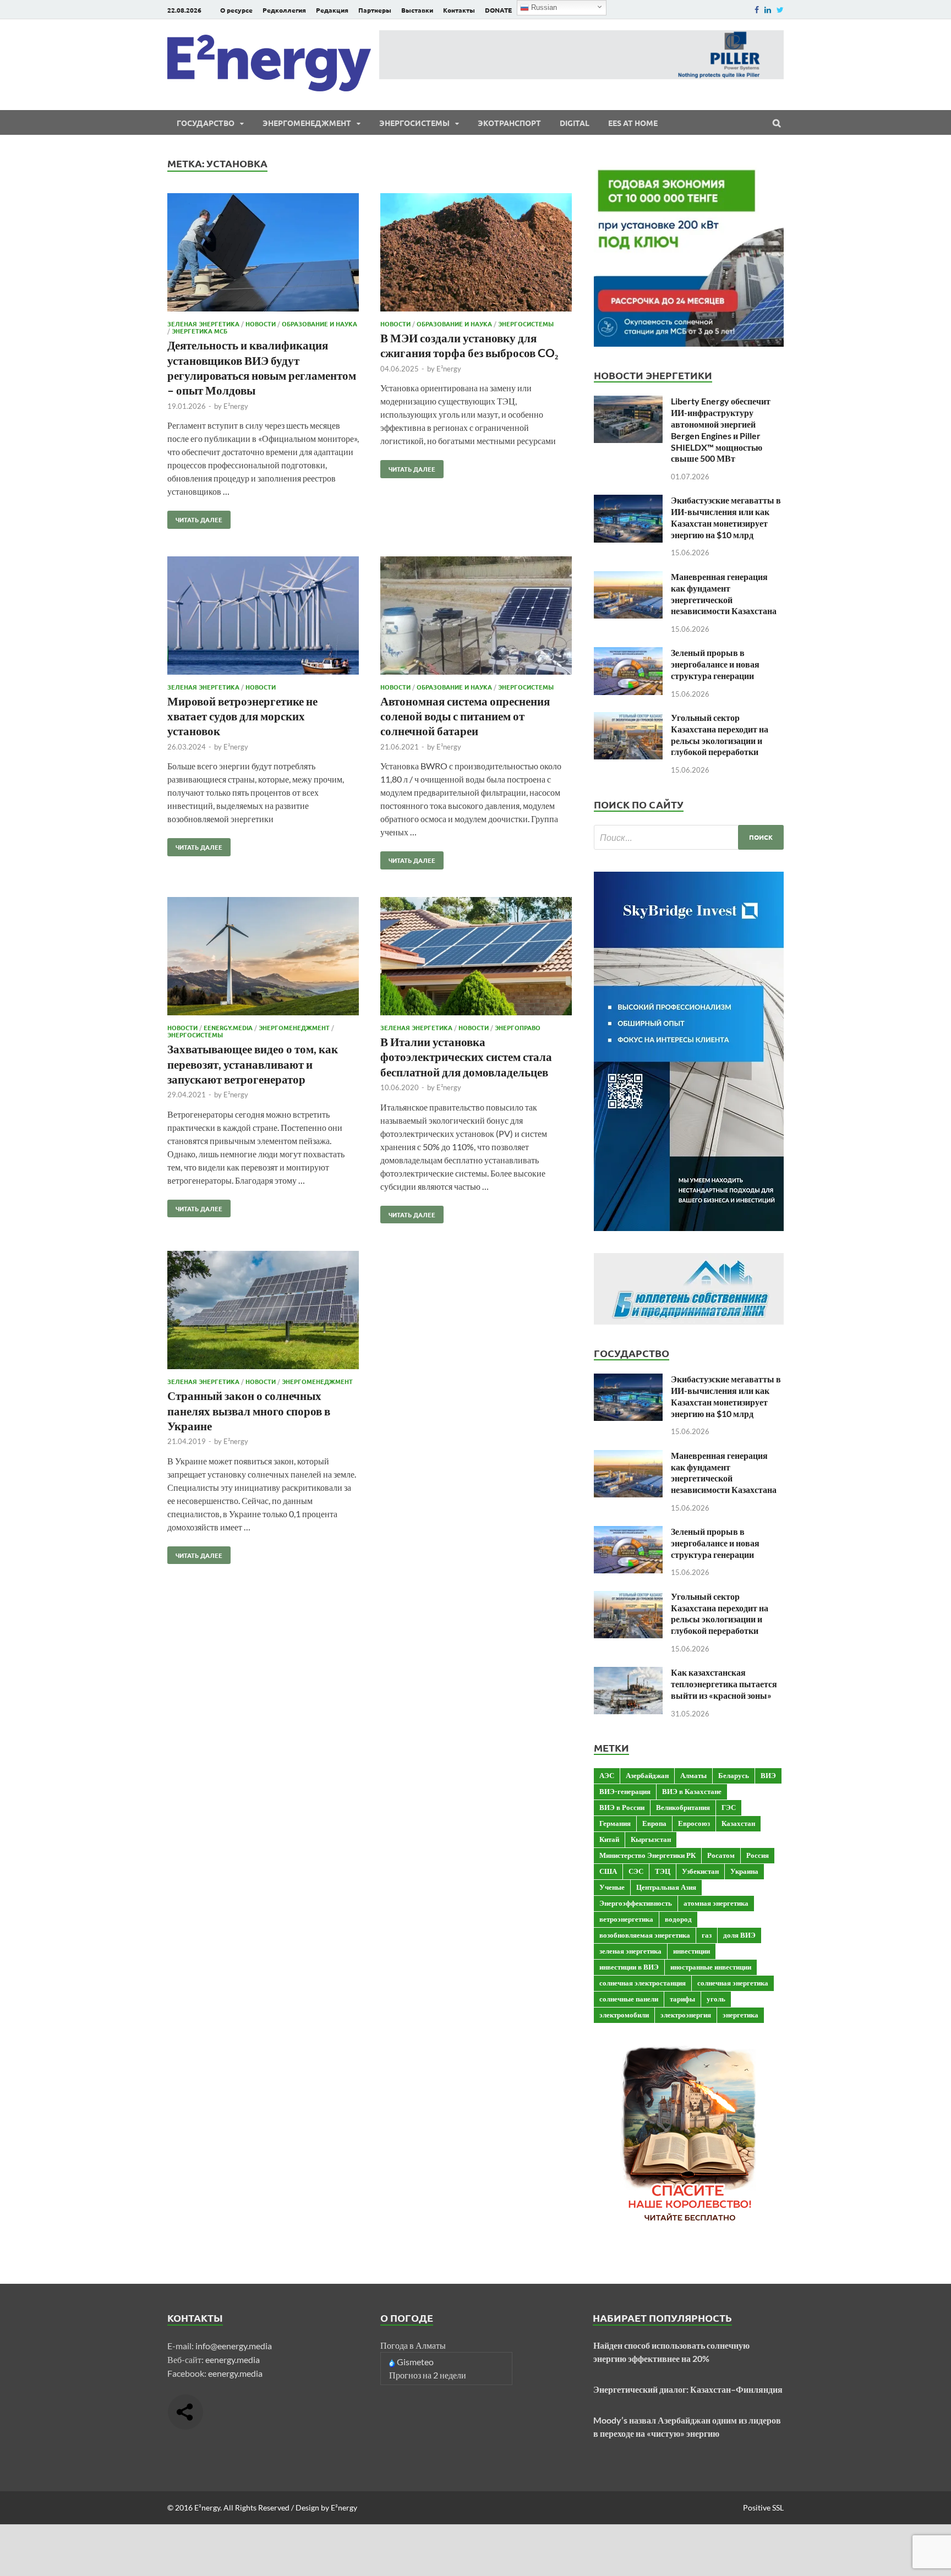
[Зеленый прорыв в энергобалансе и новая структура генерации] (628, 653)
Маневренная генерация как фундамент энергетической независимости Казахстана (724, 594)
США (608, 1871)
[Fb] (757, 10)
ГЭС (729, 1807)
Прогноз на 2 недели (428, 2375)
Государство (206, 123)
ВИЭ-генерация (625, 1791)
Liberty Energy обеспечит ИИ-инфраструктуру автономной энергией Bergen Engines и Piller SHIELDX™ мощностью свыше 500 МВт (721, 430)
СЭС (636, 1871)
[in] (768, 10)
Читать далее (195, 517)
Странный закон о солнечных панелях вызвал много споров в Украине (249, 1410)
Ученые (612, 1887)
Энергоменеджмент (307, 123)
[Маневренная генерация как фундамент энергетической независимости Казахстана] (628, 578)
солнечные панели (629, 1999)
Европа (654, 1823)
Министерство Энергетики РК (647, 1855)
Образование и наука (319, 324)
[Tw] (780, 10)
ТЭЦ (663, 1871)
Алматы (693, 1775)
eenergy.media (233, 2359)
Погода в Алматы (413, 2345)
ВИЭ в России (622, 1807)
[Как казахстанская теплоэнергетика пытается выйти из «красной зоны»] (628, 1673)
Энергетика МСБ (200, 331)
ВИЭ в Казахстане (692, 1791)
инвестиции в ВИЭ (629, 1967)
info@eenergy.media (234, 2346)
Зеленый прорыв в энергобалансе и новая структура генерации (715, 664)
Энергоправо (518, 1027)
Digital (575, 123)
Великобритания (683, 1807)
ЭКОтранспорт (509, 123)
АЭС (607, 1775)
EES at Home (633, 123)
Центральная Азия (666, 1887)
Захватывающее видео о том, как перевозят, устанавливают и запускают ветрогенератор (253, 1064)
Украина (744, 1871)
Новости (261, 324)
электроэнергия (686, 2015)
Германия (615, 1823)
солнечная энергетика (733, 1983)
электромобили (624, 2015)
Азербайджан (647, 1775)
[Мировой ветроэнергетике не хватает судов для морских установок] (263, 617)
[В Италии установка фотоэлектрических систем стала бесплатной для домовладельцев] (476, 958)
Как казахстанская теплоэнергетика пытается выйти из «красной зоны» (724, 1684)
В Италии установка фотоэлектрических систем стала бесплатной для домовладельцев (466, 1057)
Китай (609, 1839)
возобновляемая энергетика (645, 1935)
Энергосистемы (414, 123)
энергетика (740, 2015)
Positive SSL (763, 2507)
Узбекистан (700, 1871)
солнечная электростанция (643, 1983)
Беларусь (734, 1775)
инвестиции (692, 1951)
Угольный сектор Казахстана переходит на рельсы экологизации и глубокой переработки (720, 734)
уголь (716, 1999)
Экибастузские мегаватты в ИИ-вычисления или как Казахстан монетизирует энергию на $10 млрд (726, 517)
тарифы (682, 1999)
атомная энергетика (716, 1903)
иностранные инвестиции (711, 1967)
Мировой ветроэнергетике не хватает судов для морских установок (242, 716)
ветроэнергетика (626, 1919)
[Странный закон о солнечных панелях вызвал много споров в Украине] (263, 1312)
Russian (543, 7)
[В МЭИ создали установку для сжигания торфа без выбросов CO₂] (476, 254)
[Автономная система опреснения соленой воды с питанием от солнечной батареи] (476, 617)
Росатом (721, 1855)
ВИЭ (768, 1775)
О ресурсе (236, 10)
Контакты (459, 10)
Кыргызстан (651, 1839)
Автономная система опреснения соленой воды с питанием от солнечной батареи (465, 716)
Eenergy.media (228, 1027)
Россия (758, 1855)
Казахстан (738, 1823)
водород (678, 1919)
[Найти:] (689, 837)
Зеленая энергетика (203, 324)
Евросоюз (694, 1823)
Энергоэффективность (636, 1903)
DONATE (498, 10)
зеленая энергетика (630, 1951)
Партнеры (375, 10)
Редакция (332, 10)
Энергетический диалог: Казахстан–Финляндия (688, 2389)
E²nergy (236, 406)
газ (707, 1935)
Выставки (417, 10)
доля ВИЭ (739, 1935)
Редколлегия (284, 10)
